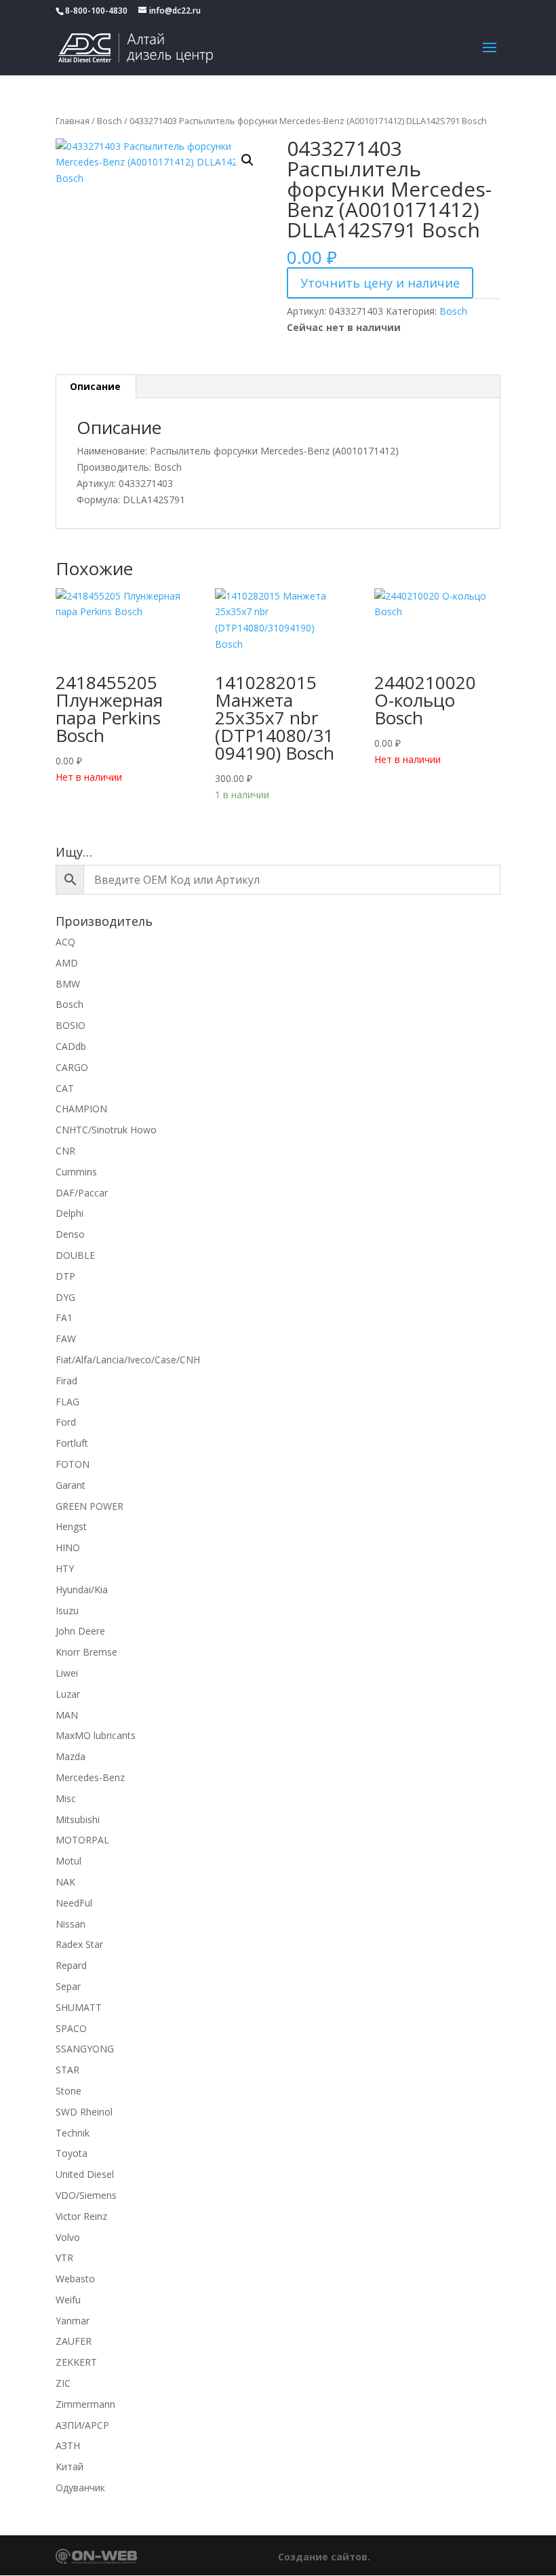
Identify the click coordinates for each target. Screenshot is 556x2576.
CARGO (72, 1067)
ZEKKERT (76, 2362)
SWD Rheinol (84, 2112)
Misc (66, 1798)
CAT (65, 1088)
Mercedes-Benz (90, 1777)
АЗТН (68, 2445)
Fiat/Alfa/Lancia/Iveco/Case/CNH (128, 1360)
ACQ (65, 942)
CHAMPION (81, 1109)
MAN (67, 1715)
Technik (73, 2133)
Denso (70, 1234)
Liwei (67, 1673)
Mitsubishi (78, 1819)
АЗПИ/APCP (82, 2425)
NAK (65, 1882)
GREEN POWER (90, 1506)
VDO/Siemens (86, 2195)
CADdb (71, 1046)
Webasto (75, 2279)
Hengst (71, 1526)
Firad (66, 1381)
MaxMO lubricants (96, 1735)
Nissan (71, 1924)
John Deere (80, 1631)
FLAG (67, 1402)
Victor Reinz (81, 2216)
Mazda (71, 1756)
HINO (68, 1547)
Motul (68, 1861)
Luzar (68, 1694)
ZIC (63, 2383)
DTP (65, 1276)
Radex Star (79, 1944)
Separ (68, 1986)
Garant (71, 1485)
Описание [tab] (95, 386)
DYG (65, 1297)
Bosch (110, 121)
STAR (67, 2070)
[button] (247, 160)
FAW (66, 1339)
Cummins (76, 1172)
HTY (65, 1568)
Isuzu (67, 1611)
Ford (66, 1422)
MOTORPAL (82, 1840)
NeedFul (74, 1903)
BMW (68, 984)
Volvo (68, 2237)
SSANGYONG (85, 2049)
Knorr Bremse (86, 1652)
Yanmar (73, 2321)
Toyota (72, 2153)
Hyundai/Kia (82, 1589)
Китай (69, 2466)
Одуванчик (80, 2487)
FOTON (73, 1464)
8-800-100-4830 (96, 11)
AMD (67, 963)
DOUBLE (75, 1255)
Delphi (69, 1213)
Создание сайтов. (324, 2557)
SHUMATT (79, 2007)
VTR (64, 2258)
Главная (73, 121)
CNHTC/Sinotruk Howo (106, 1130)
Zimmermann (85, 2404)
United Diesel (85, 2174)
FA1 (64, 1318)
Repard (71, 1965)
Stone (68, 2091)
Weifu (68, 2300)
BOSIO (71, 1025)
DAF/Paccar (82, 1193)
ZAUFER (74, 2341)
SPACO (71, 2028)
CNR (65, 1151)
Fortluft (72, 1443)
